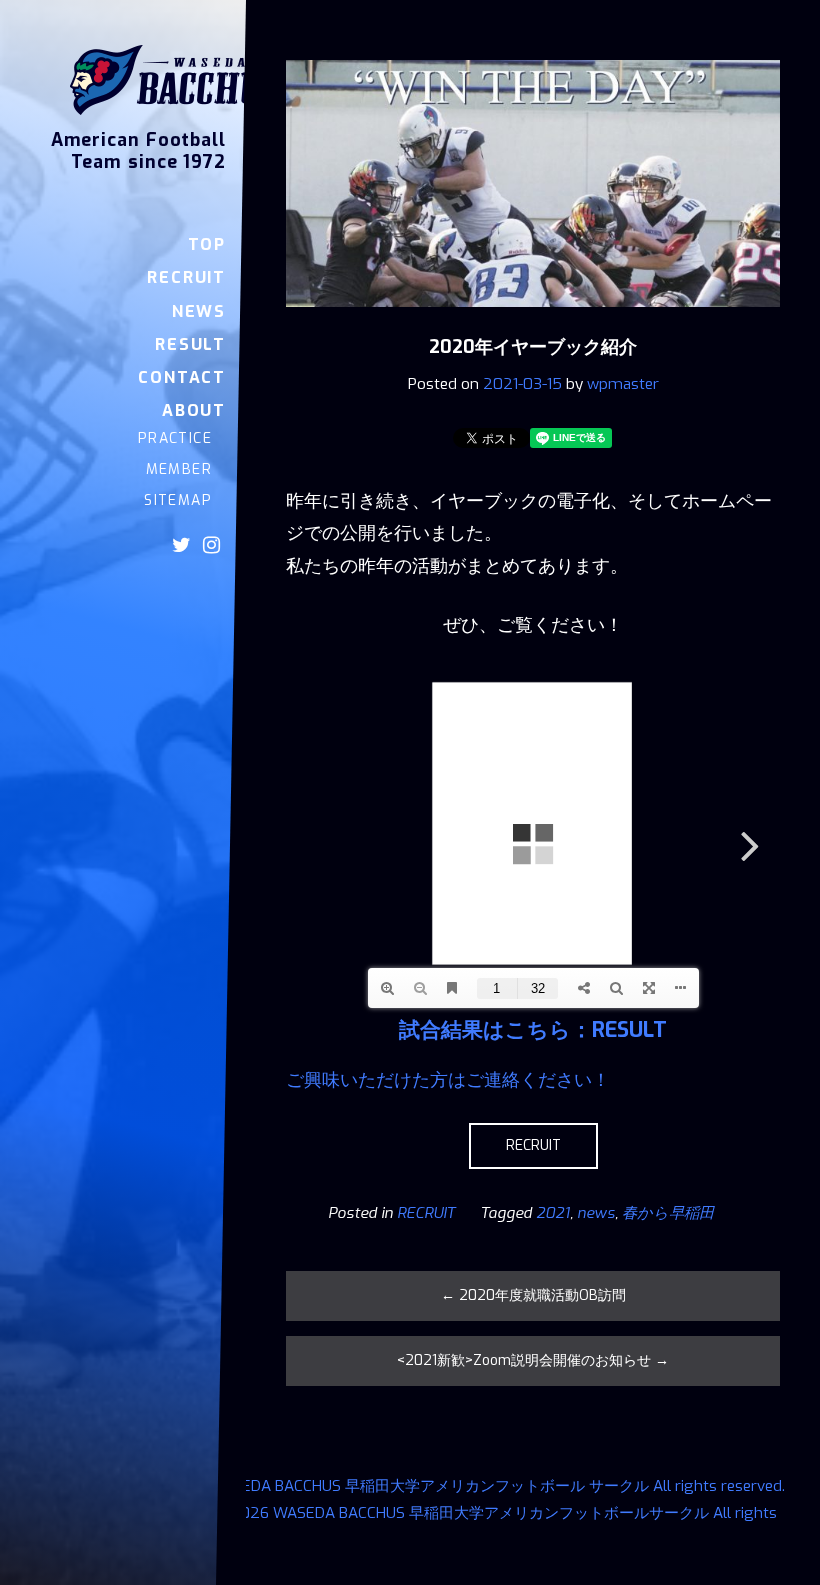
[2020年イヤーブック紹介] (533, 321)
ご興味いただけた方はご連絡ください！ (448, 1080)
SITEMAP (178, 500)
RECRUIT (533, 1145)
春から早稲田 (668, 1213)
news (596, 1213)
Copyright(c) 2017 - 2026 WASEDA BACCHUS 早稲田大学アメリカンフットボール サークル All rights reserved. (407, 1486)
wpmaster (623, 384)
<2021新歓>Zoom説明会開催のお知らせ (533, 1360)
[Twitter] (181, 545)
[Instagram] (211, 545)
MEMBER (179, 469)
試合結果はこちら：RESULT (533, 1030)
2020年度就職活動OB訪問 (533, 1295)
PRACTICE (175, 438)
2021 (553, 1213)
